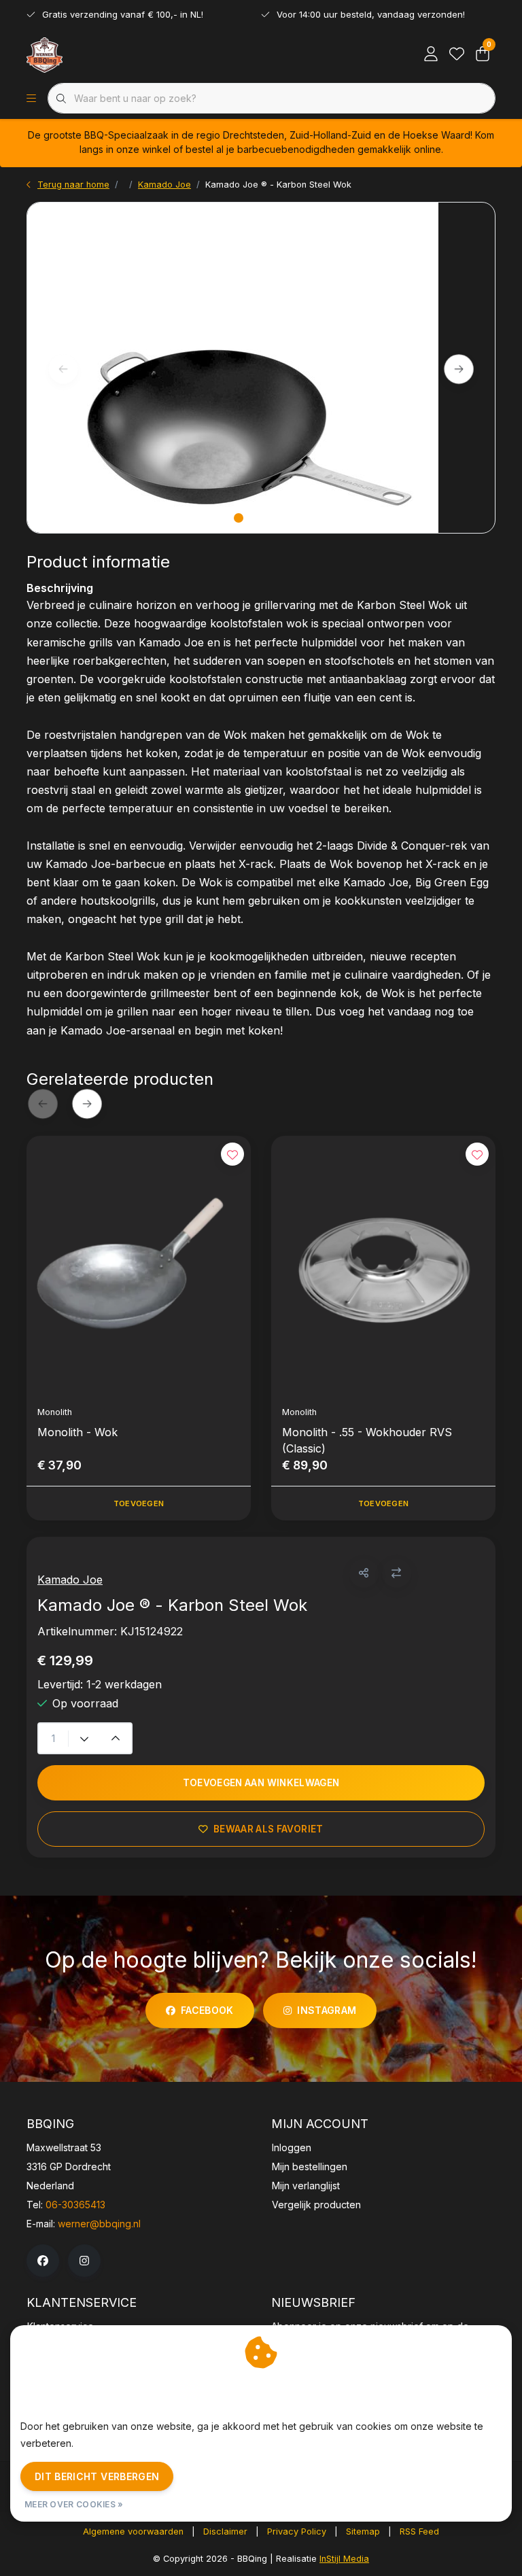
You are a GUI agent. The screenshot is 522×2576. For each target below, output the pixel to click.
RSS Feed (419, 2531)
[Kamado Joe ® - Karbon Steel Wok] (261, 368)
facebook (207, 2010)
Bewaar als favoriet (268, 1829)
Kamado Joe (70, 1580)
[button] (364, 1573)
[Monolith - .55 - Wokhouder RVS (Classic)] (383, 1265)
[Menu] (31, 99)
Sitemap (363, 2531)
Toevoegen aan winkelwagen (261, 1783)
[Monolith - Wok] (139, 1265)
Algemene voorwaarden (133, 2531)
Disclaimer (225, 2531)
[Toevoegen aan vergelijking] (397, 1573)
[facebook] (43, 2261)
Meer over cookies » (74, 2504)
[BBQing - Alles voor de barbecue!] (45, 54)
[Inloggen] (431, 54)
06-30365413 (75, 2205)
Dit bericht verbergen (97, 2476)
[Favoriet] (457, 54)
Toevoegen (139, 1503)
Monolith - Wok (77, 1432)
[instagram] (84, 2261)
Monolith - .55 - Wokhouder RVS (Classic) (367, 1440)
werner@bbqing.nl (99, 2224)
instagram (327, 2010)
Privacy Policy (297, 2531)
